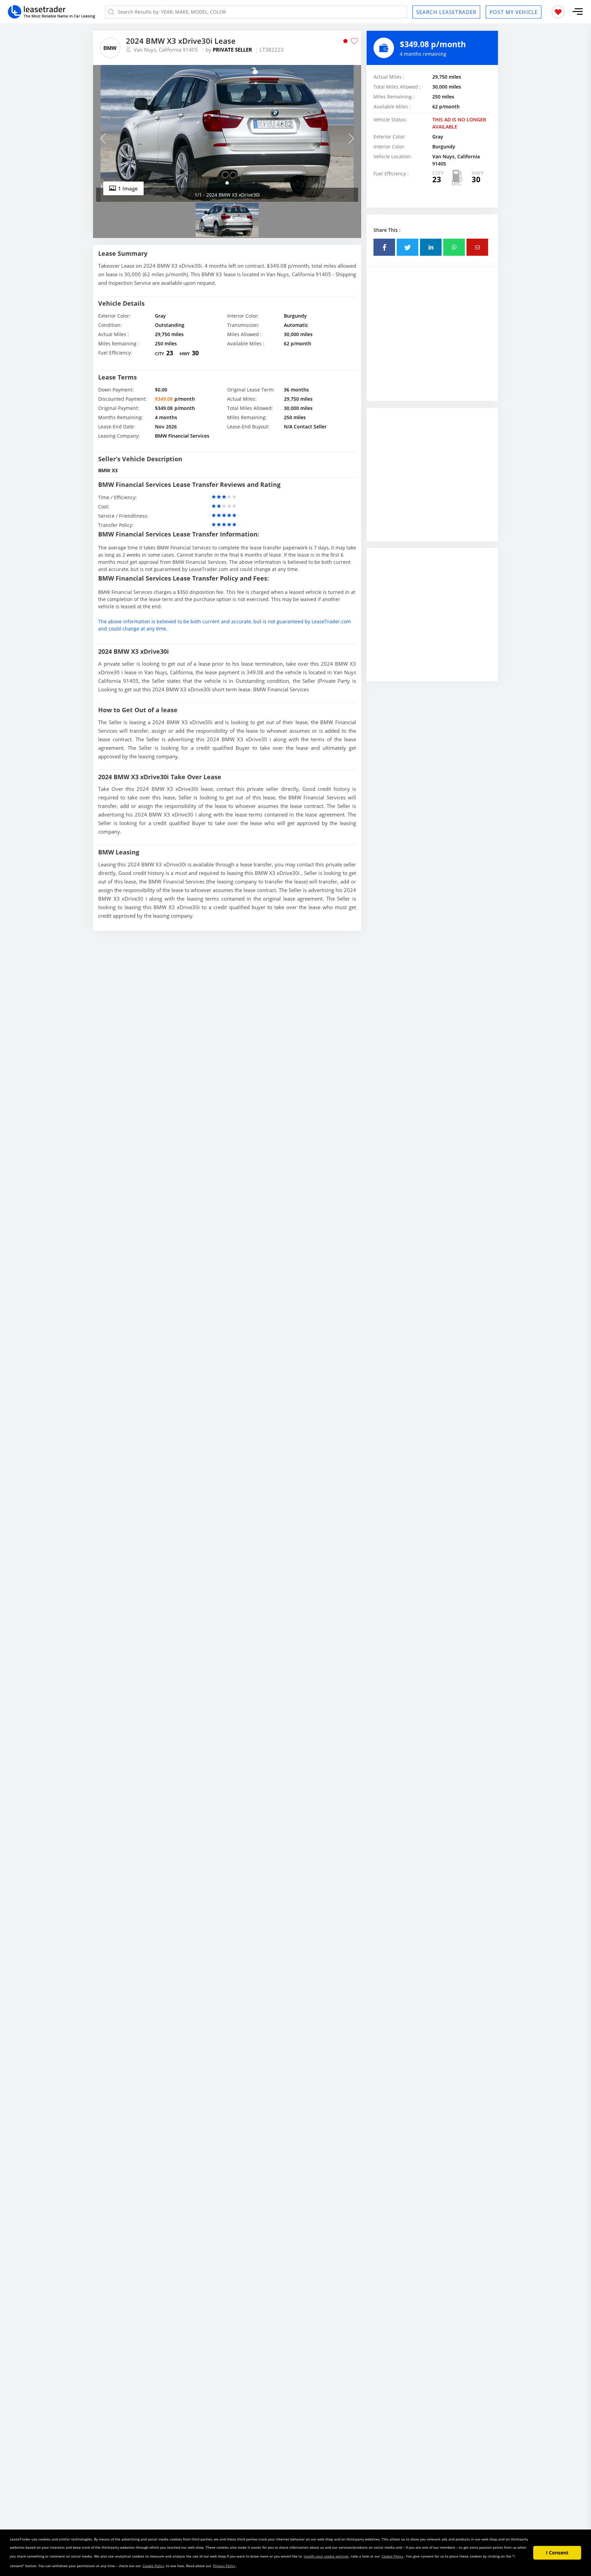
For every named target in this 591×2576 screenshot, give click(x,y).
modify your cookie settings (326, 2556)
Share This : (387, 230)
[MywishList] (558, 12)
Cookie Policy (392, 2556)
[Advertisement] (432, 340)
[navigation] (227, 183)
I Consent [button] (557, 2553)
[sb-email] (477, 247)
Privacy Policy (224, 2566)
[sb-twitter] (408, 247)
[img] (227, 133)
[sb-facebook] (384, 247)
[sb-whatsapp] (454, 247)
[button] (578, 12)
